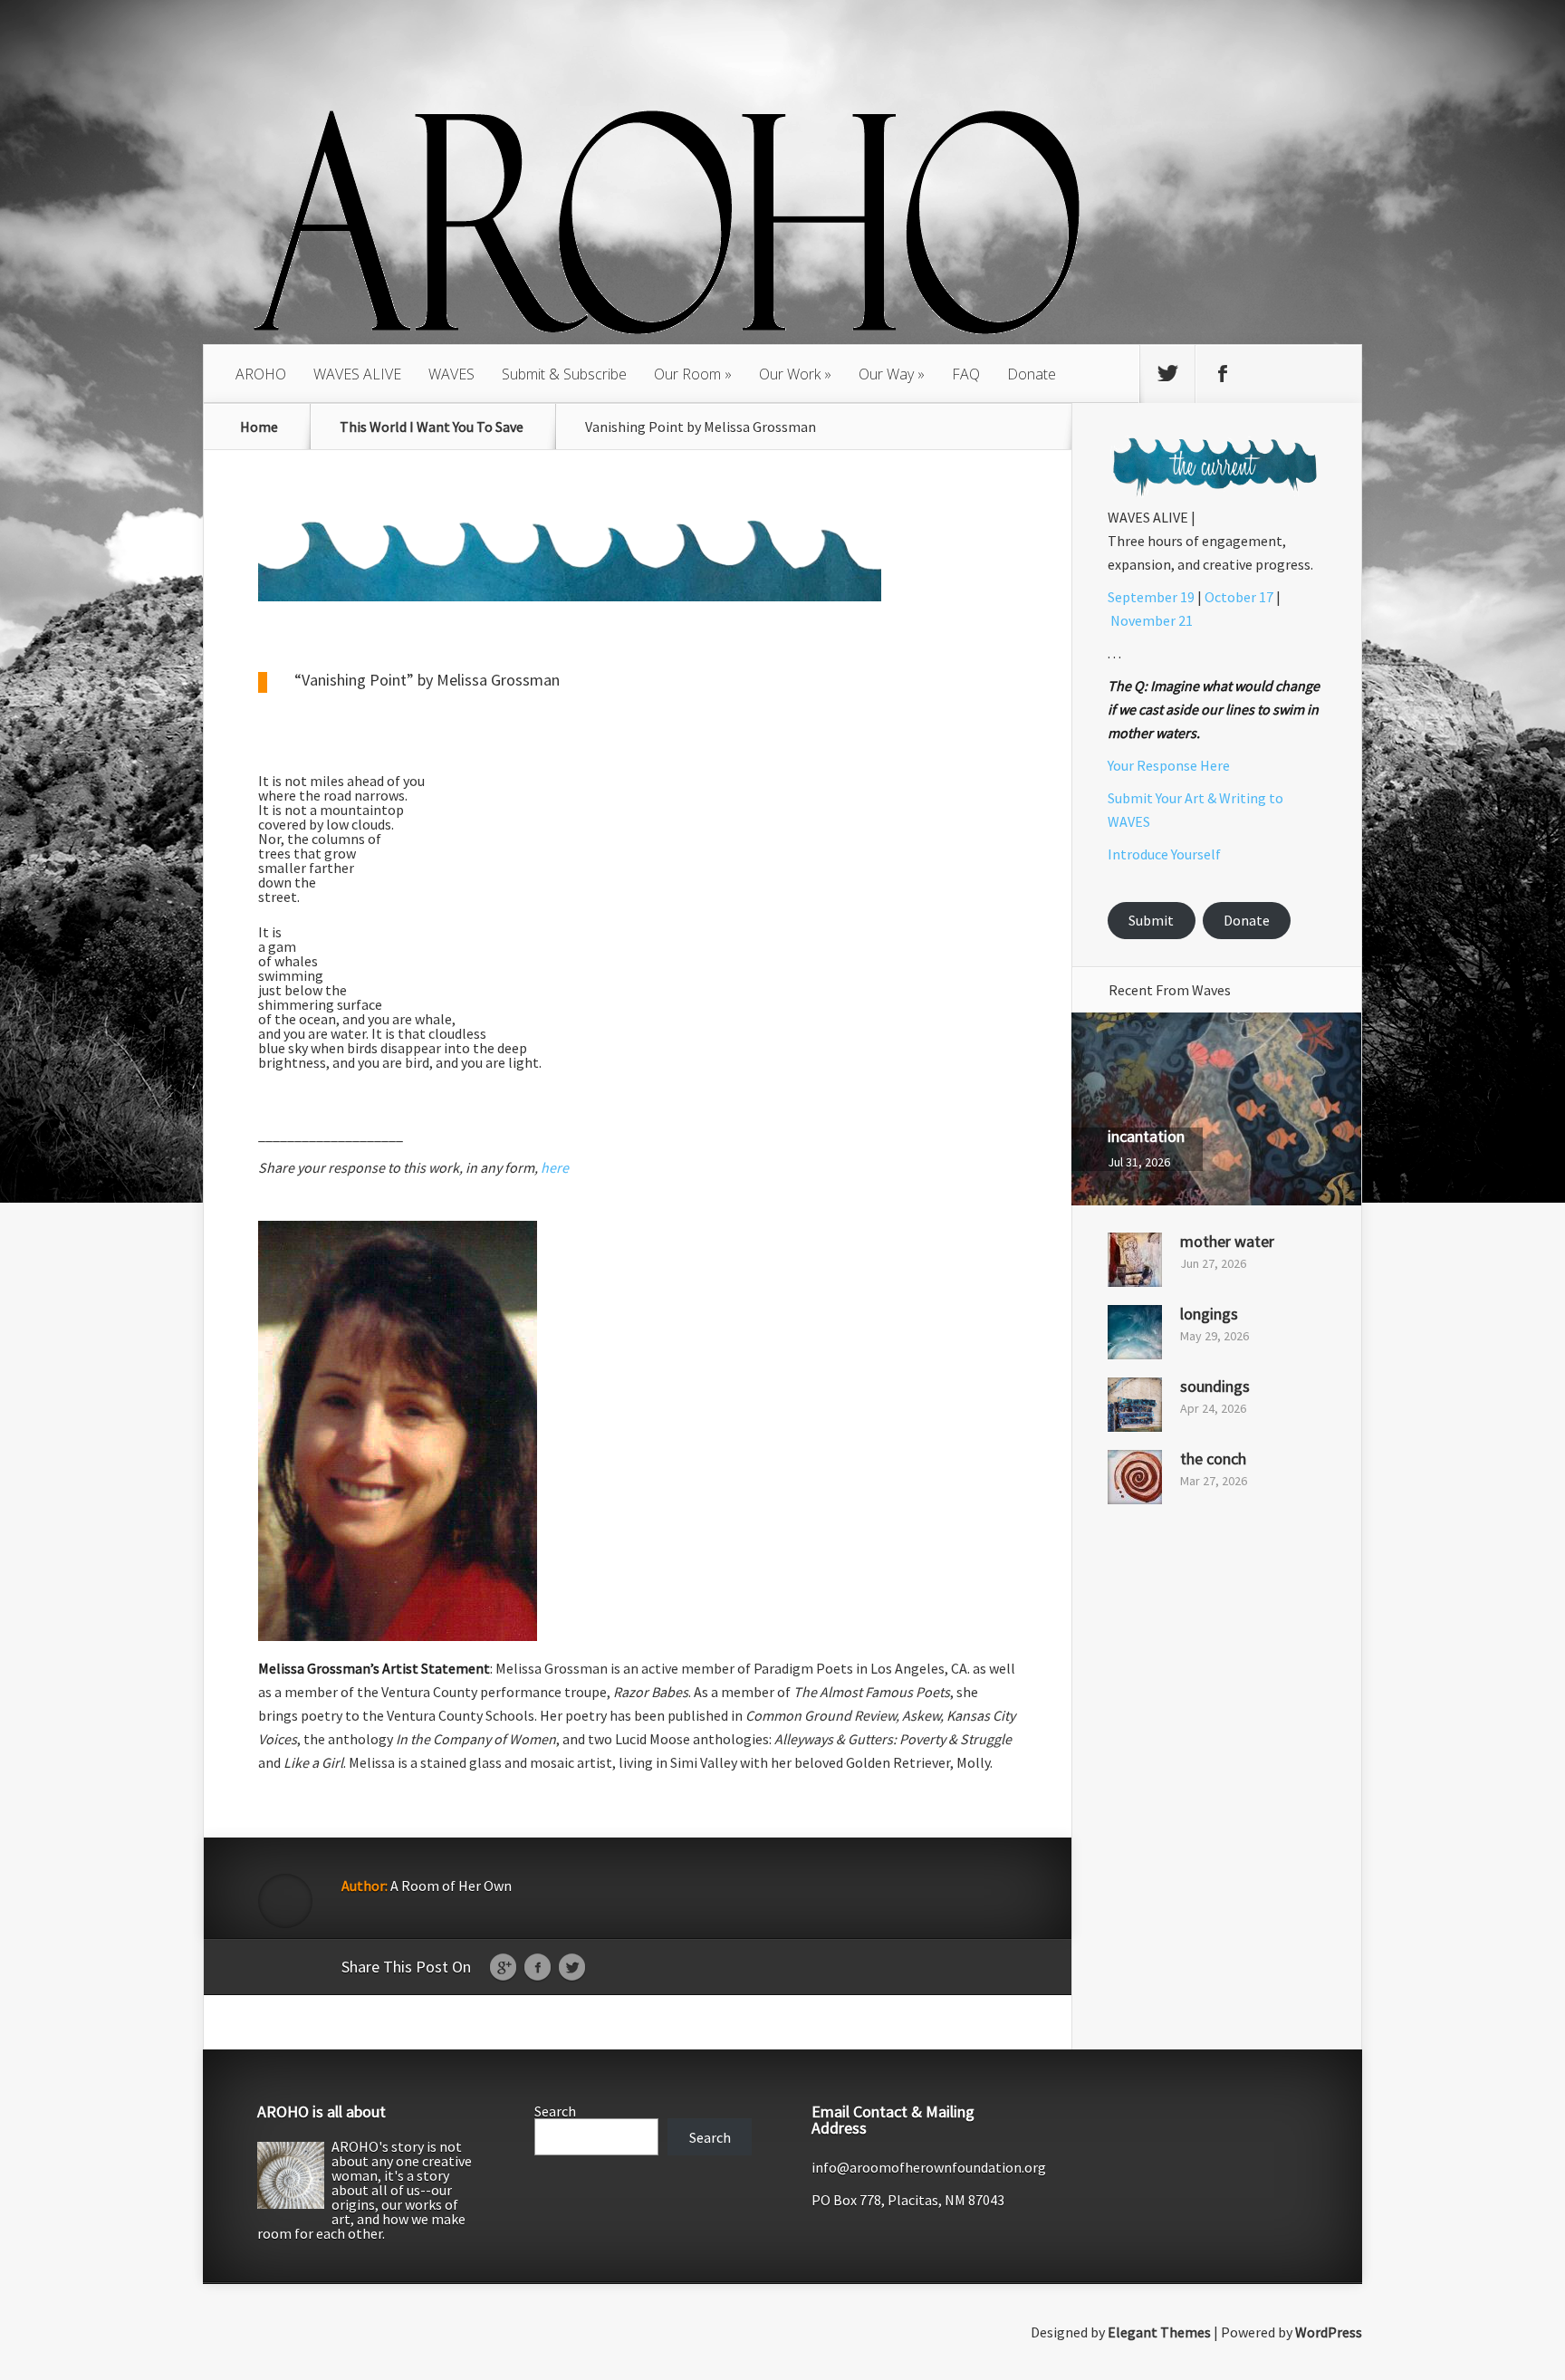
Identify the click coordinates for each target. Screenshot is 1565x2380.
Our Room (687, 374)
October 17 (1239, 597)
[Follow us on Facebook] (1223, 374)
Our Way (886, 374)
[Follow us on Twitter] (1167, 374)
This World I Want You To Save (432, 427)
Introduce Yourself (1164, 854)
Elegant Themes (1159, 2332)
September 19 (1151, 597)
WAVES (451, 374)
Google (503, 1968)
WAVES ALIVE (357, 374)
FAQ (966, 374)
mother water (1227, 1241)
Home (259, 427)
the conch (1213, 1459)
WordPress (1329, 2332)
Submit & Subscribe (564, 374)
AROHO (261, 374)
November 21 (1152, 620)
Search (555, 2111)
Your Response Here (1169, 765)
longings (1209, 1314)
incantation (1146, 1136)
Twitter (572, 1968)
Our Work (790, 374)
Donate (1032, 374)
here (555, 1167)
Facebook (538, 1968)
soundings (1215, 1386)
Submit (1151, 920)
